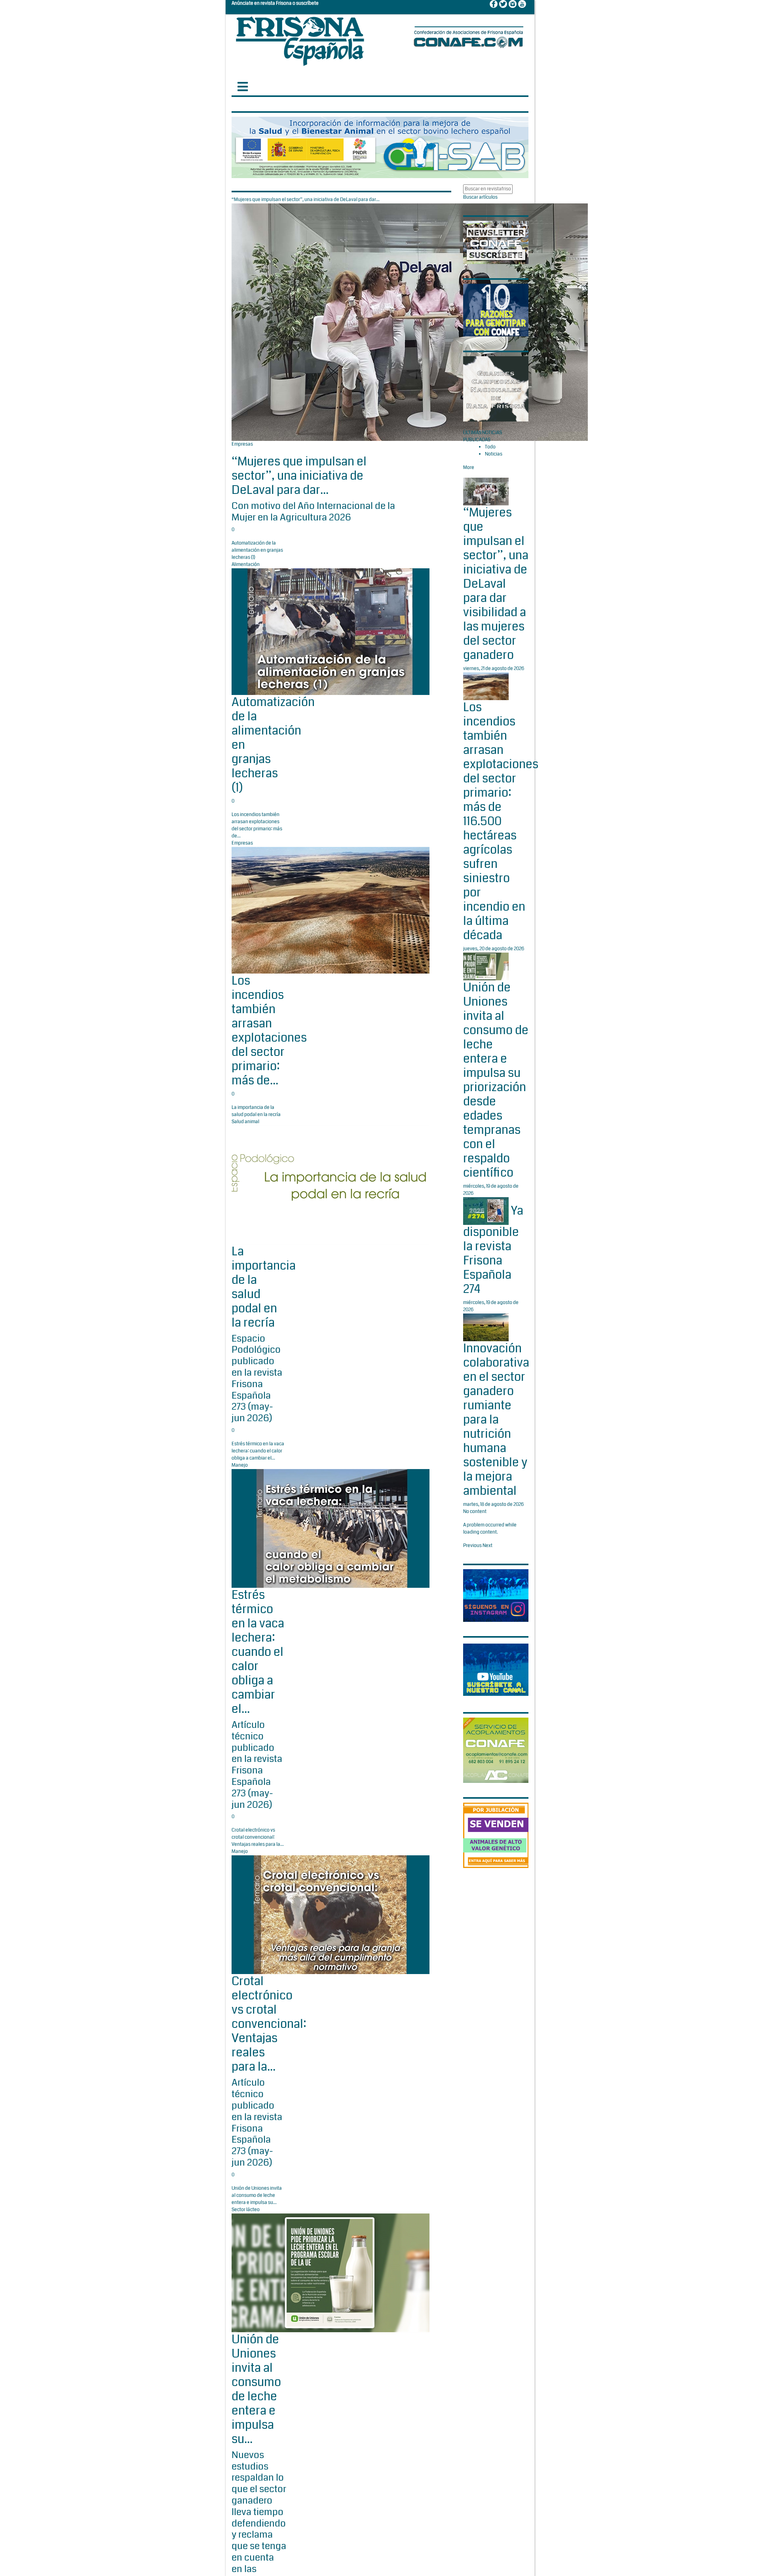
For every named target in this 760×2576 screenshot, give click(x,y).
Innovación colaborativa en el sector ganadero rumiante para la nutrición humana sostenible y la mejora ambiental (496, 1420)
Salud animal (245, 1122)
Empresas (242, 444)
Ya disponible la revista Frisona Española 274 (493, 1250)
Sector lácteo (246, 2210)
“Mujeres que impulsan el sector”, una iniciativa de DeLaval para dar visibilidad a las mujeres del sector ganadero (496, 584)
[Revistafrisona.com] (300, 39)
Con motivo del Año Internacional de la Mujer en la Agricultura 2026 (313, 512)
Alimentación (246, 565)
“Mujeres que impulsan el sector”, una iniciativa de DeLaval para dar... (299, 476)
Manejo (240, 1465)
